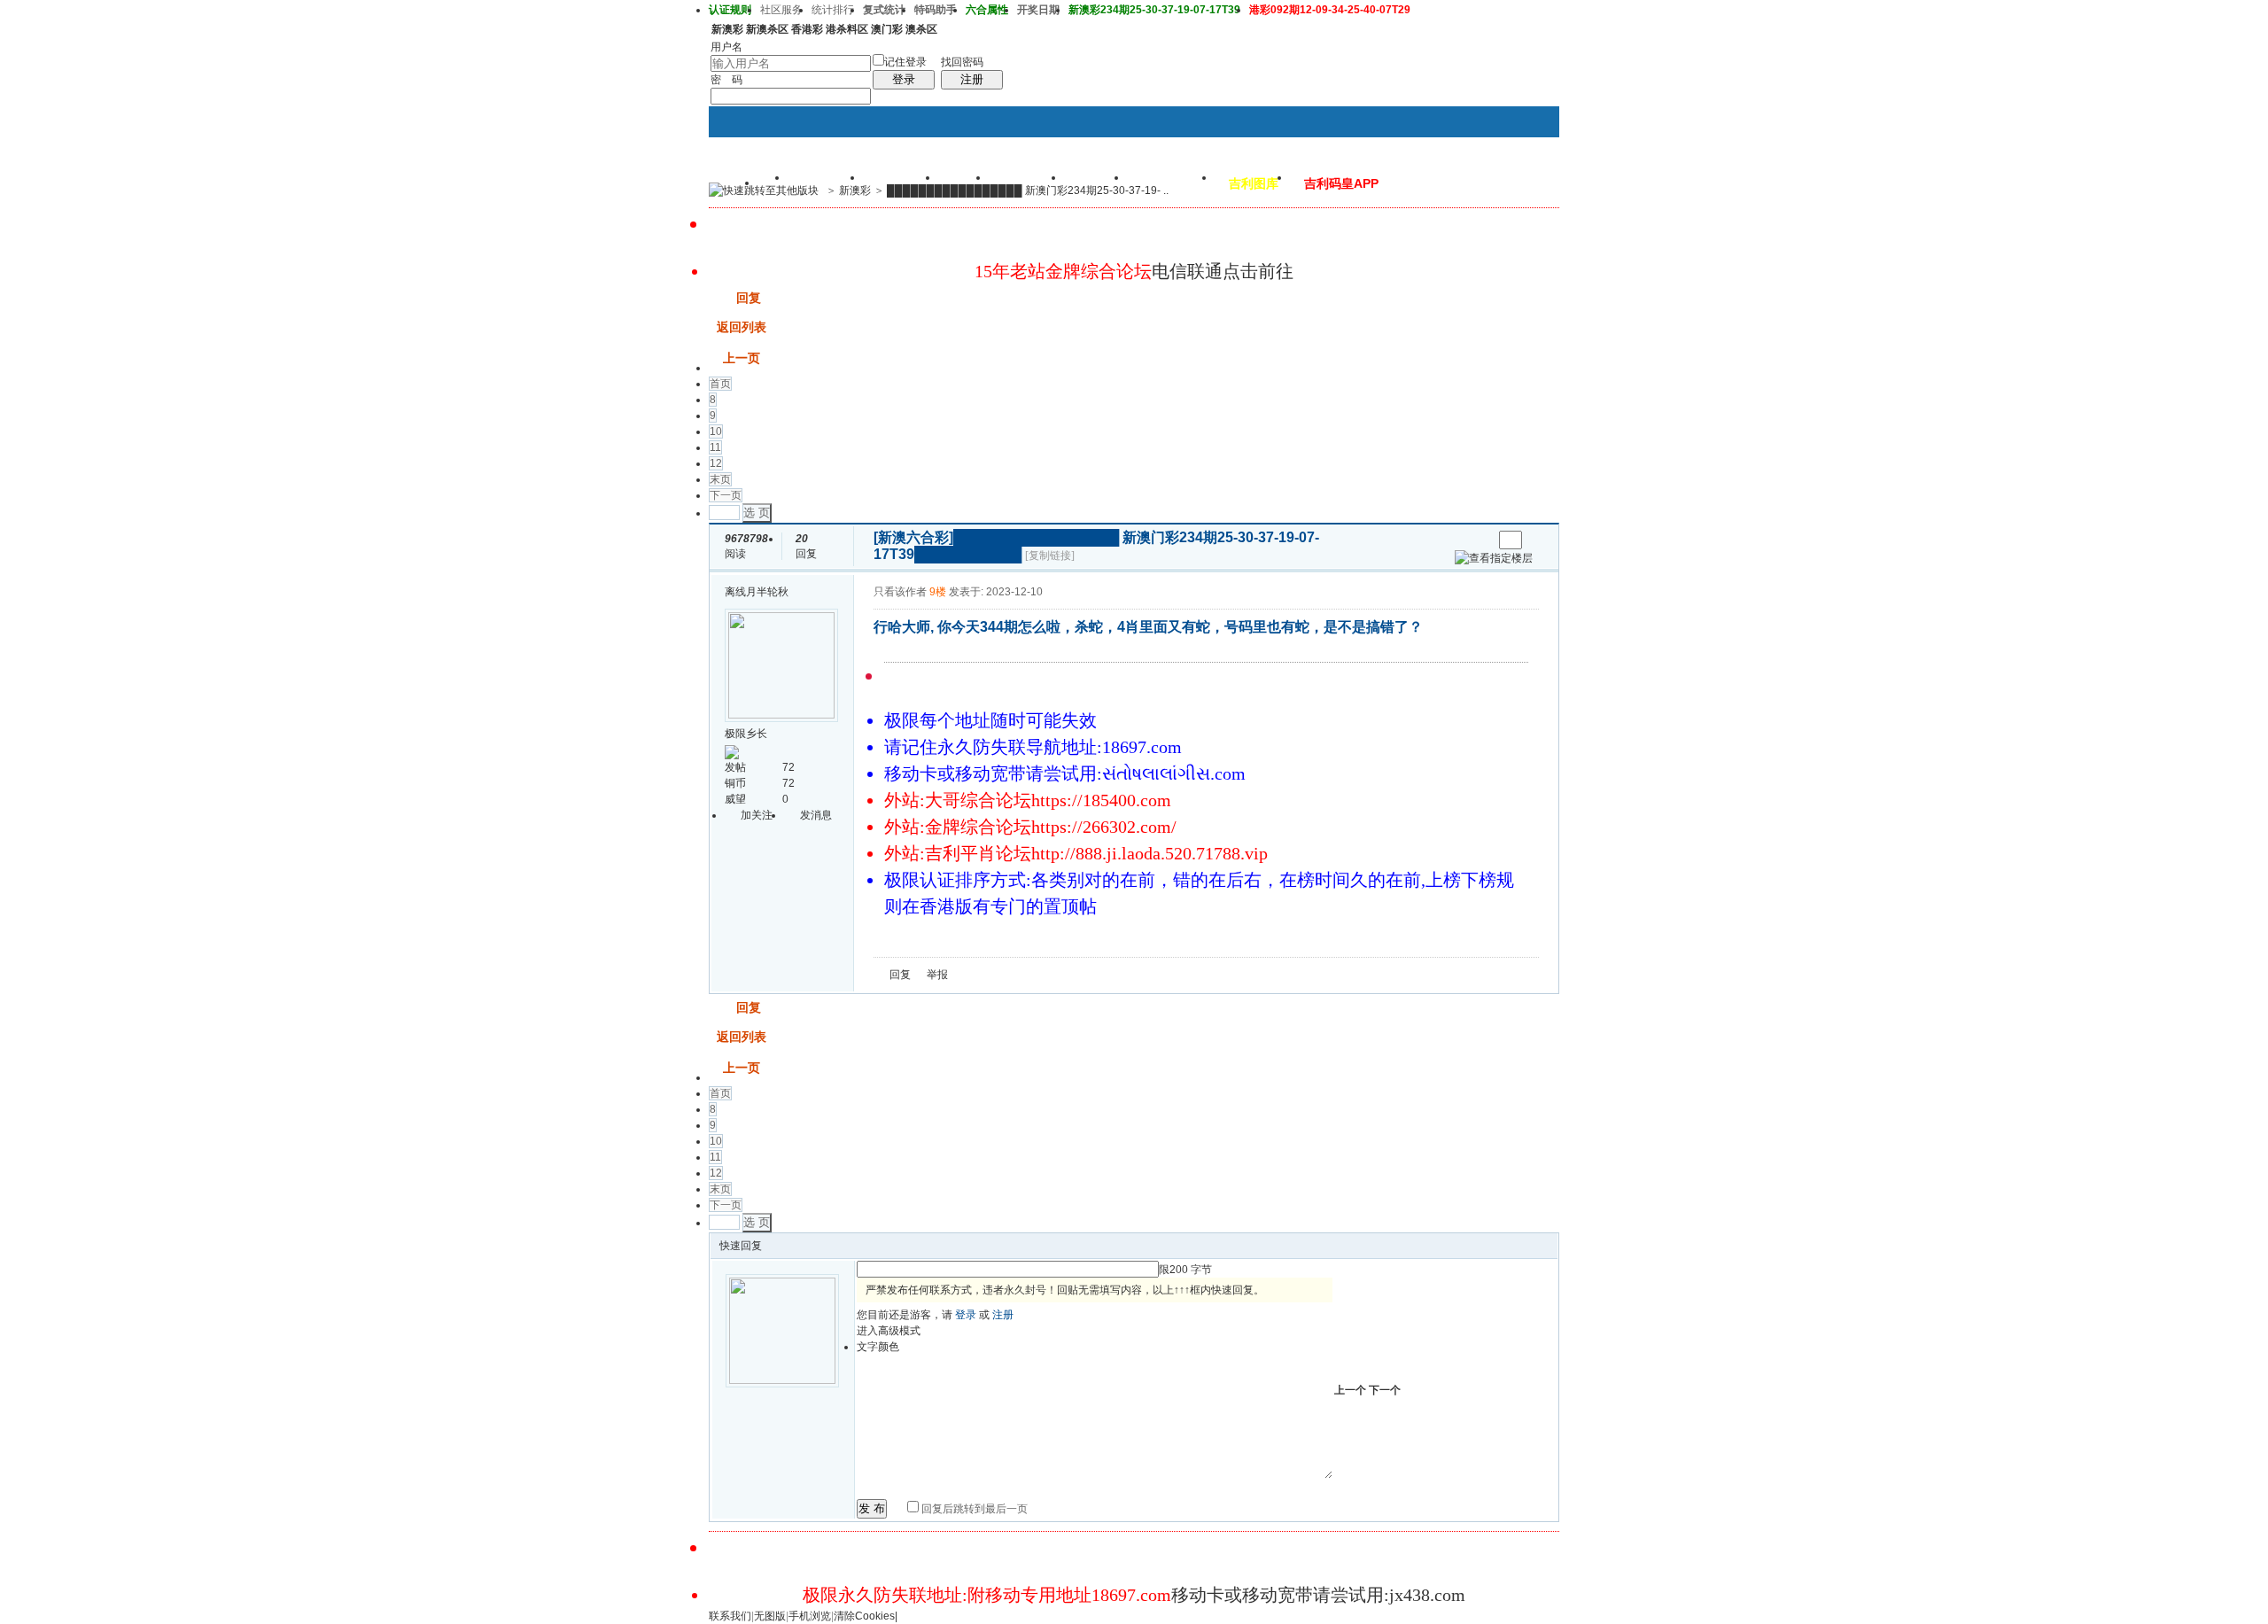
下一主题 (1479, 540)
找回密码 (962, 62)
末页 (720, 479)
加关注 (757, 815)
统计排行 (833, 10)
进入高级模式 (889, 1331)
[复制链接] (1050, 556)
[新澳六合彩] (913, 537)
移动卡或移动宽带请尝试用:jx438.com (1318, 1595)
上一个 (1350, 1390)
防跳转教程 (1172, 183)
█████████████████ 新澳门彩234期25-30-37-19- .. (1028, 190)
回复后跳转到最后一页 (973, 1509)
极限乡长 (746, 734)
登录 (904, 79)
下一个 (1385, 1390)
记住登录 (905, 62)
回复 (749, 298)
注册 (972, 79)
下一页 (726, 495)
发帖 (721, 298)
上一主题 (1461, 540)
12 (716, 463)
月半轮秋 (767, 592)
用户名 (726, 47)
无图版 (770, 1616)
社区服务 (781, 10)
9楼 (938, 592)
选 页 (757, 513)
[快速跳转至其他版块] (764, 190)
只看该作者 (900, 592)
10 (716, 431)
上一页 (742, 358)
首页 (720, 384)
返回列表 (742, 327)
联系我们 (730, 1616)
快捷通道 (1512, 183)
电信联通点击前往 (1223, 271)
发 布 (872, 1508)
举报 (937, 975)
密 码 (726, 80)
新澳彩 (855, 190)
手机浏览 (810, 1616)
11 (715, 447)
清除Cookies (864, 1616)
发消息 (816, 815)
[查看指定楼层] (1494, 558)
